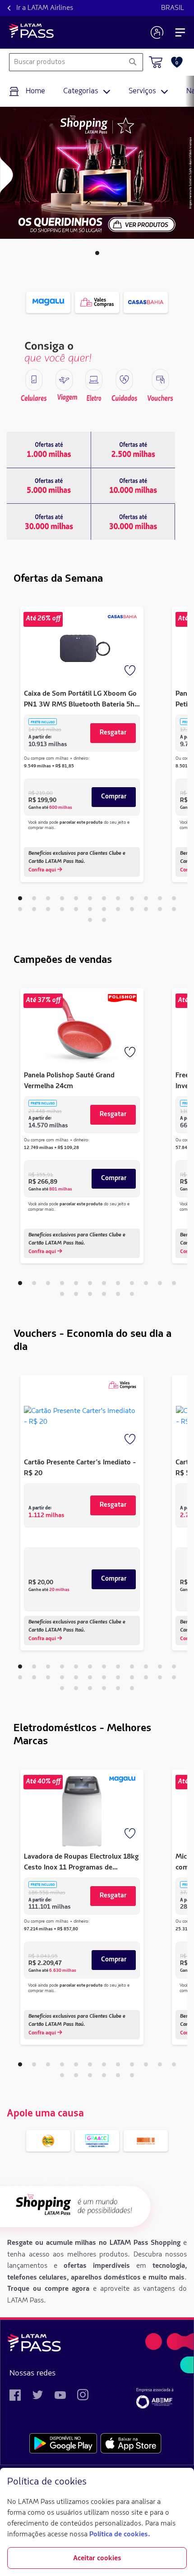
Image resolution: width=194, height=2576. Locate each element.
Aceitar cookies (97, 2558)
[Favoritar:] (131, 671)
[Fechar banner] (180, 2482)
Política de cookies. (120, 2535)
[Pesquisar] (132, 62)
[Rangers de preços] (49, 450)
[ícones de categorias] (34, 380)
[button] (97, 253)
